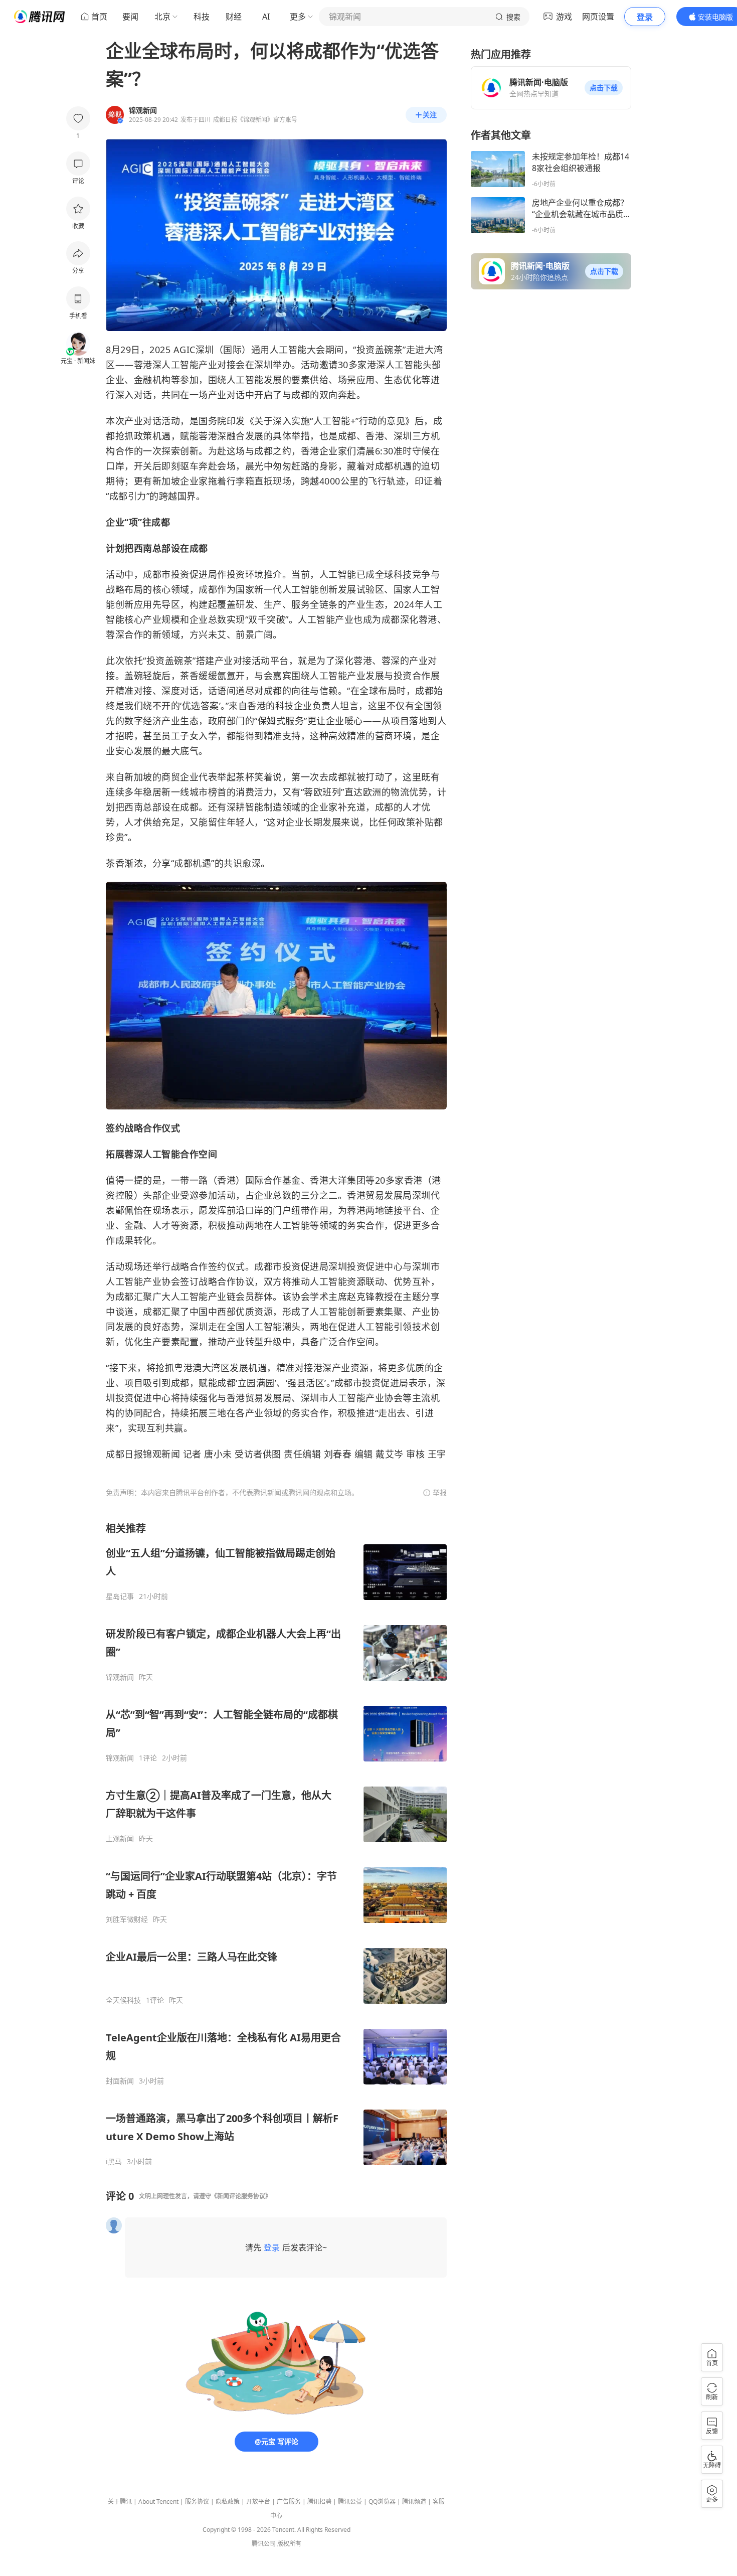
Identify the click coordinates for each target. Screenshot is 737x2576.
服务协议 (197, 2502)
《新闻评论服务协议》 (241, 2196)
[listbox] (276, 1844)
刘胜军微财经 (127, 1919)
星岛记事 (120, 1596)
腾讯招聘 (319, 2502)
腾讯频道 (414, 2502)
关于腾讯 (120, 2502)
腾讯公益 (350, 2502)
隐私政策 (228, 2502)
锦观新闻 (120, 1677)
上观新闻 (120, 1839)
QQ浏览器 (382, 2502)
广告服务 (289, 2502)
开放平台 (258, 2502)
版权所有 (289, 2544)
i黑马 (114, 2162)
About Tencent (158, 2502)
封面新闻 (120, 2081)
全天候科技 (123, 2000)
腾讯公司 (264, 2544)
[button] (604, 88)
